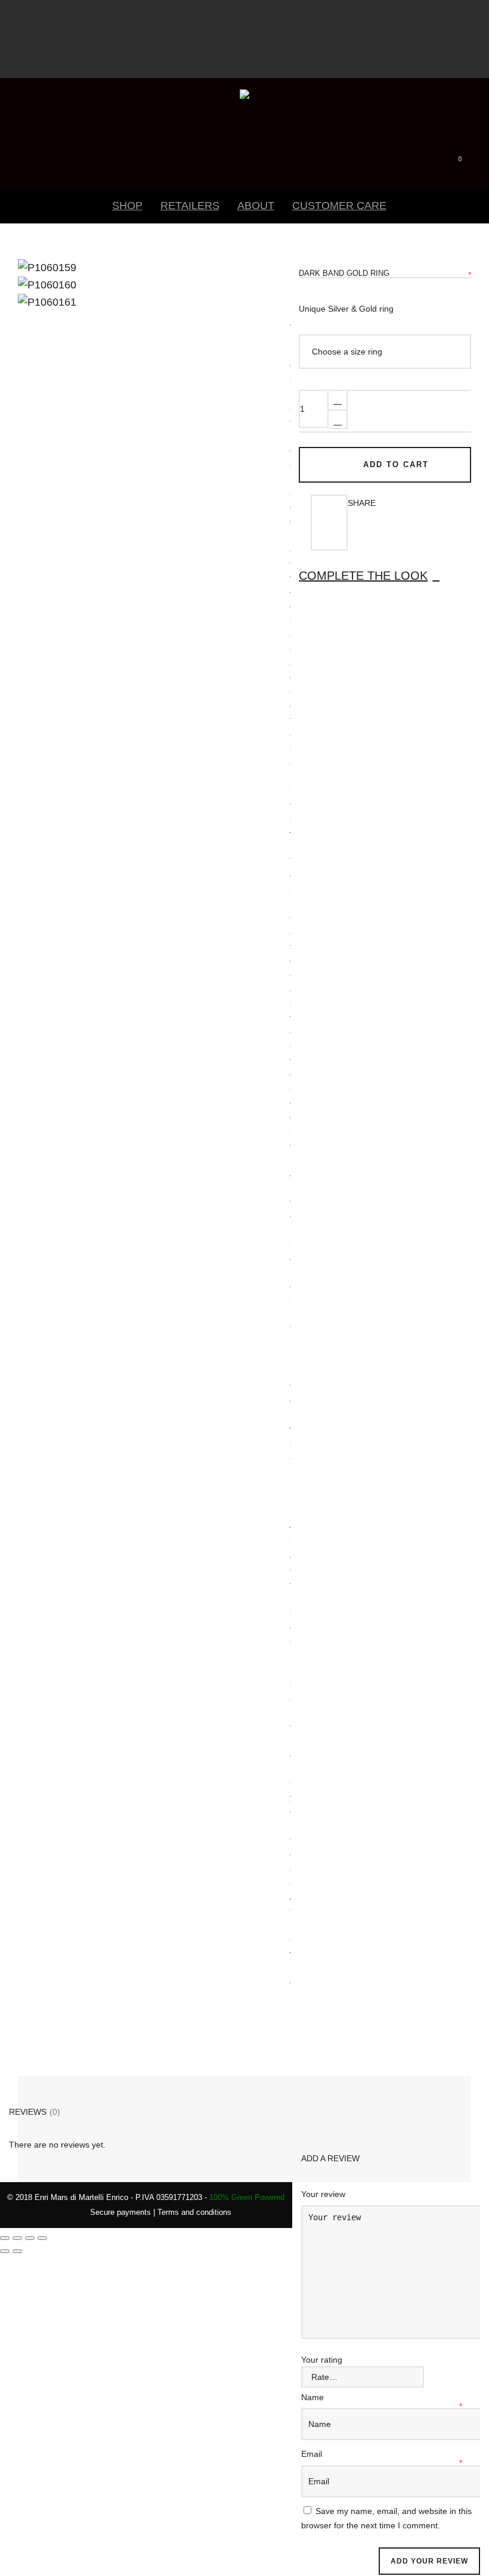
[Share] (30, 2238)
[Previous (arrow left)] (5, 2251)
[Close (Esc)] (42, 2238)
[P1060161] (39, 281)
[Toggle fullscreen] (17, 2238)
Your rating (322, 2360)
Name (314, 2397)
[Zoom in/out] (5, 2238)
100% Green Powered (247, 2197)
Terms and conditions (194, 2212)
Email (313, 2454)
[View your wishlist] (477, 156)
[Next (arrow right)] (17, 2251)
